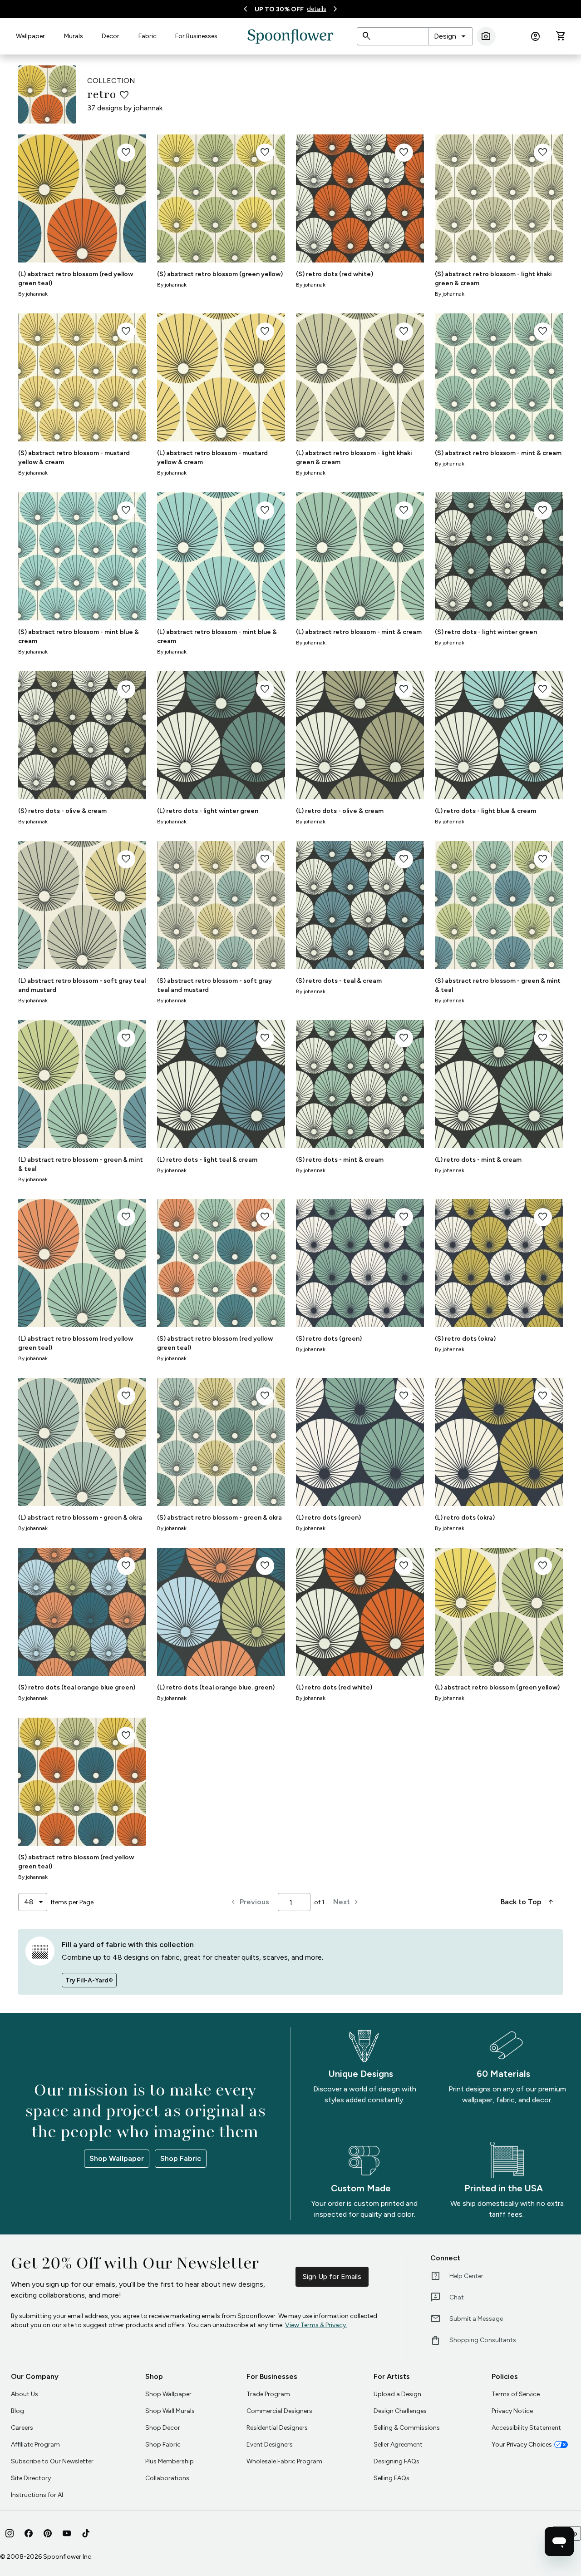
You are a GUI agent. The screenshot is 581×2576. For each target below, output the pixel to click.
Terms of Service (516, 2394)
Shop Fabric (181, 2158)
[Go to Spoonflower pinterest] (48, 2533)
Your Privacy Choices (522, 2445)
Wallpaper (30, 36)
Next (347, 1902)
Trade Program (268, 2394)
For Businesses (196, 36)
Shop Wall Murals (170, 2411)
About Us (25, 2394)
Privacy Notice (512, 2411)
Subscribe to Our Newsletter (52, 2461)
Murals (74, 36)
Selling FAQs (391, 2478)
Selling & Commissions (407, 2428)
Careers (22, 2428)
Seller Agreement (398, 2445)
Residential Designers (277, 2428)
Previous (249, 1902)
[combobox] (451, 36)
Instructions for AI (37, 2495)
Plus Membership (170, 2461)
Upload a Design (397, 2394)
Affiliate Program (35, 2445)
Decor (111, 36)
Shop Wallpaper (117, 2158)
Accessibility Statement (526, 2428)
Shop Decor (163, 2428)
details (317, 9)
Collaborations (167, 2478)
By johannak (33, 294)
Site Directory (31, 2478)
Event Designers (270, 2445)
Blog (17, 2411)
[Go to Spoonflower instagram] (10, 2533)
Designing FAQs (396, 2461)
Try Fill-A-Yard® (89, 1980)
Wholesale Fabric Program (284, 2461)
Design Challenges (400, 2411)
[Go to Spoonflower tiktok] (86, 2533)
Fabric (148, 36)
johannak (148, 108)
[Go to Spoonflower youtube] (67, 2533)
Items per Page (72, 1902)
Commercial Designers (279, 2411)
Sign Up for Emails (332, 2276)
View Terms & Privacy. (316, 2325)
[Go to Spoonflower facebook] (29, 2533)
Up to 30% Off (279, 9)
